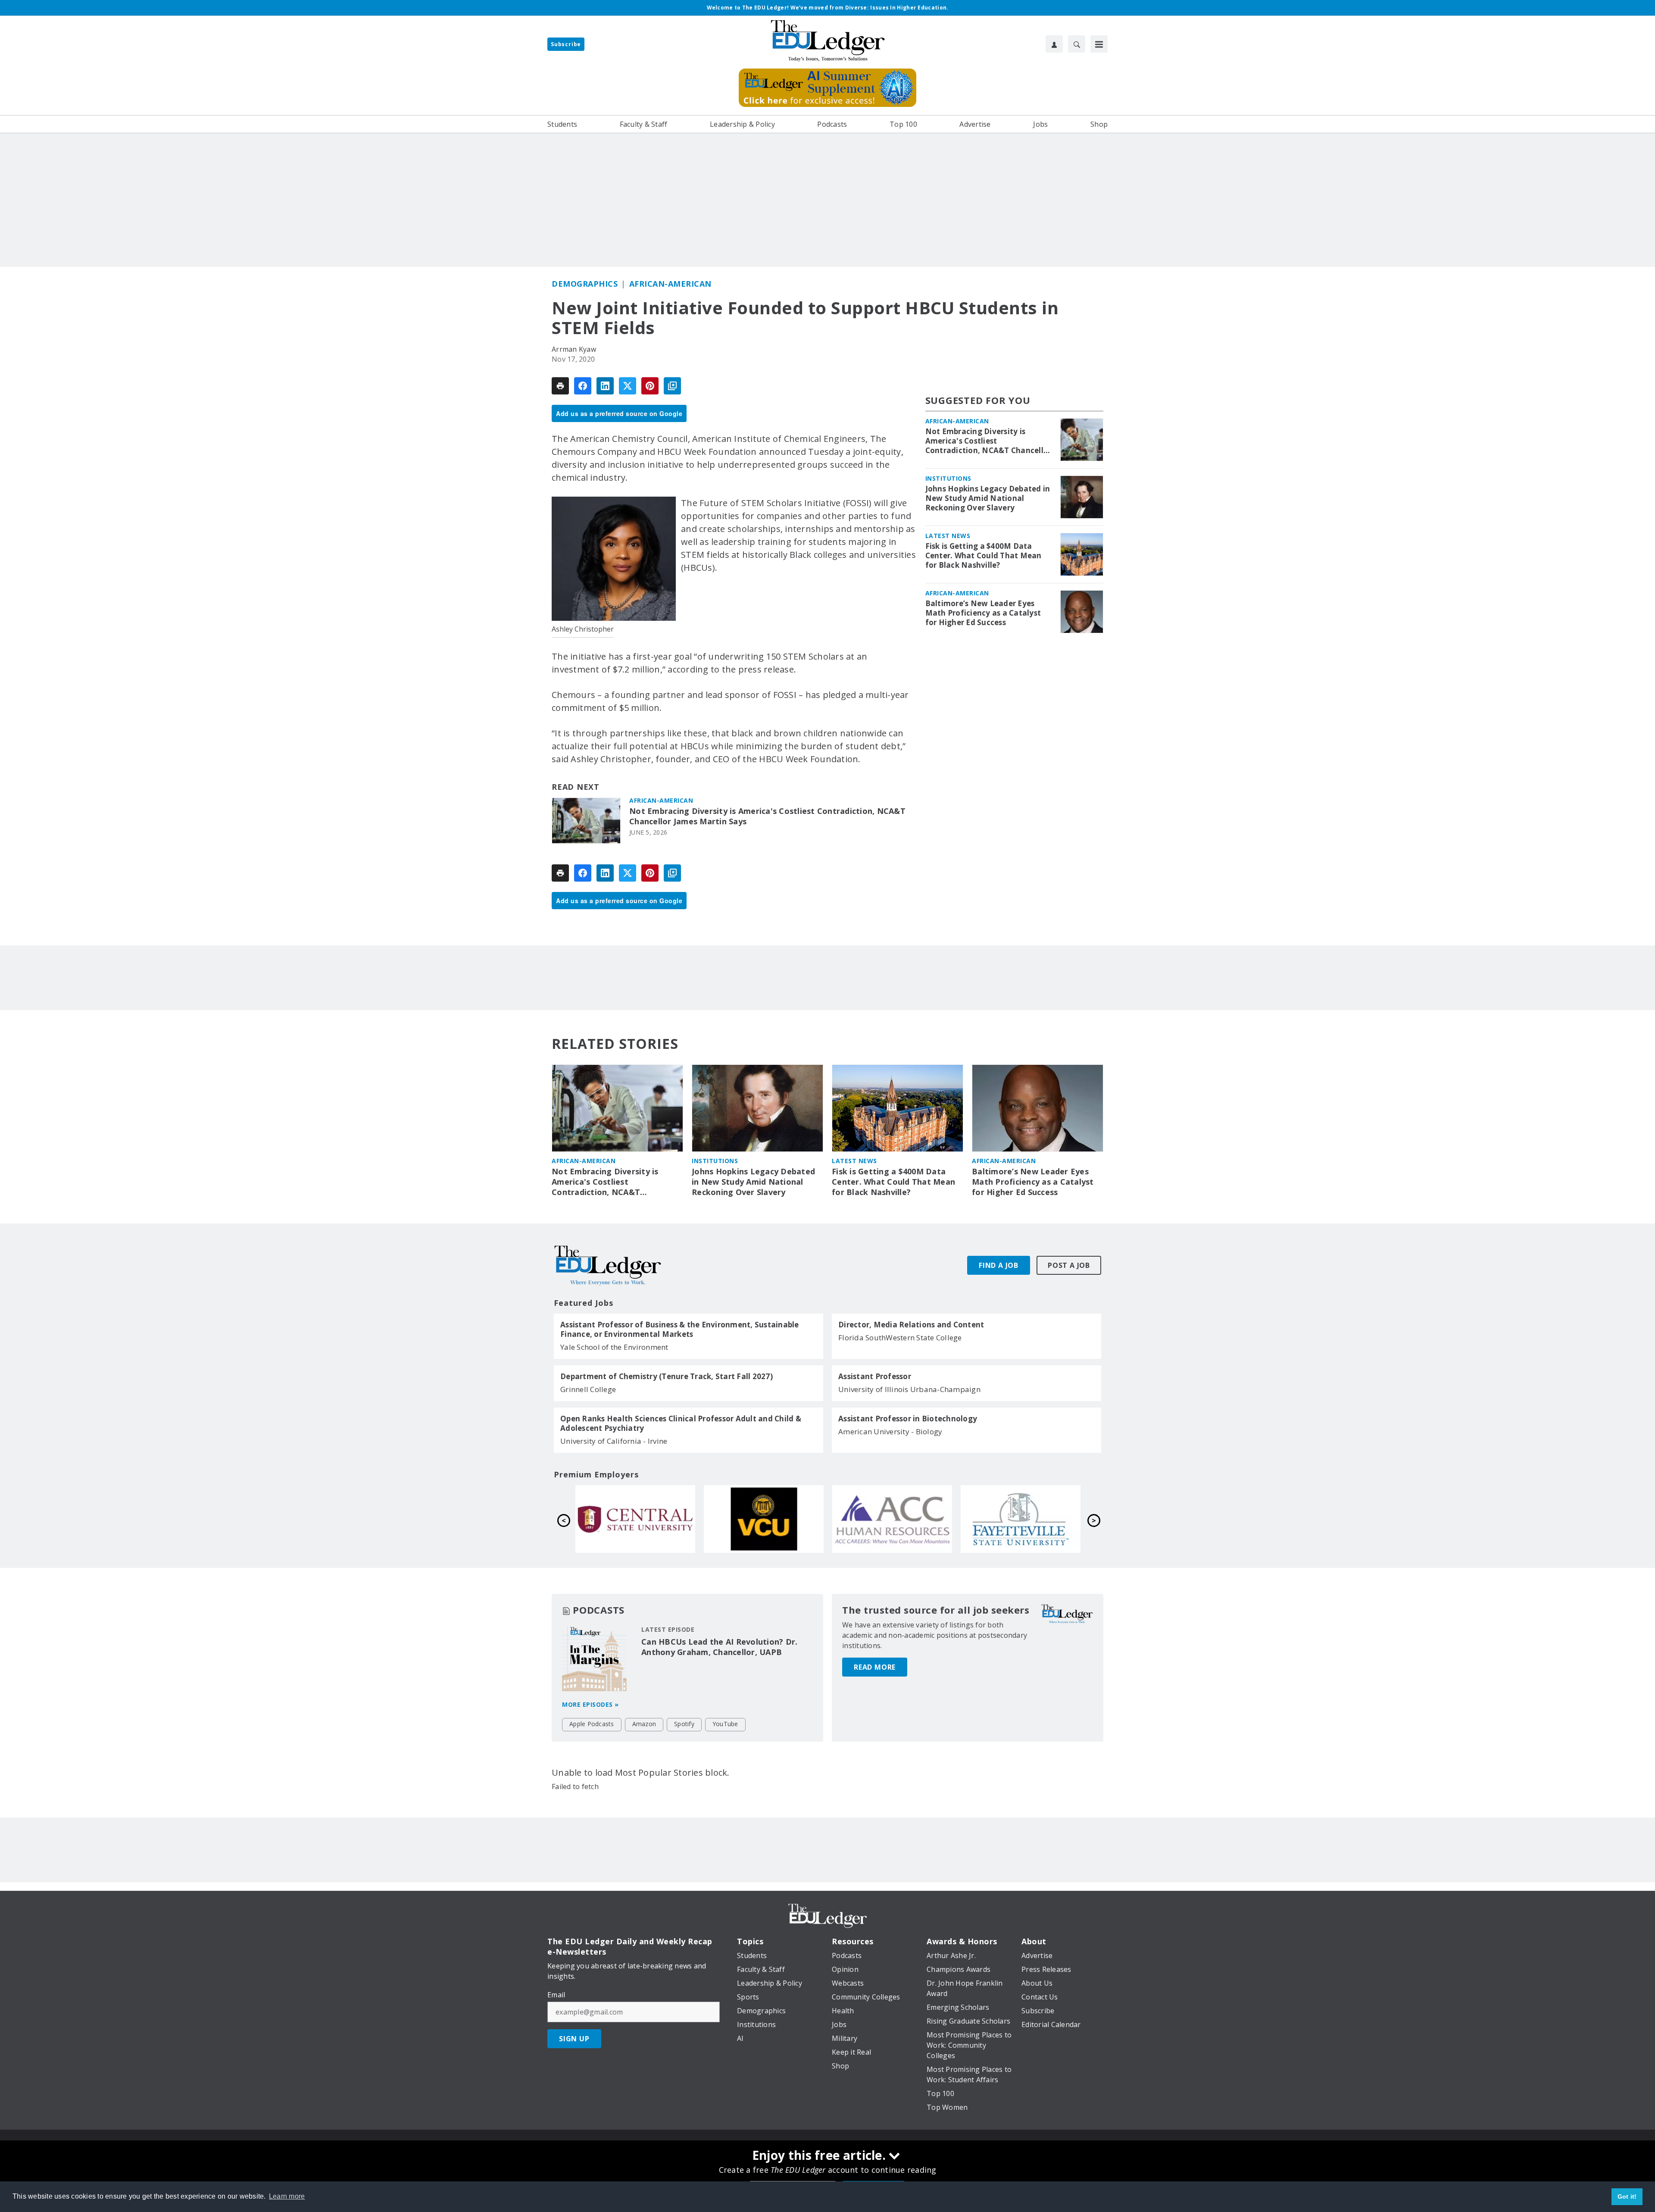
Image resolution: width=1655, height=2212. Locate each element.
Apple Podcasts (592, 1724)
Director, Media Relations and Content (911, 1325)
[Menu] (1099, 44)
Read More (875, 1667)
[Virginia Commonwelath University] (1021, 1519)
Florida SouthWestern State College (900, 1338)
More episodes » (590, 1704)
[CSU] (635, 1519)
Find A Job (999, 1265)
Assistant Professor (875, 1377)
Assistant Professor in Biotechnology (908, 1419)
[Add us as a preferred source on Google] (672, 386)
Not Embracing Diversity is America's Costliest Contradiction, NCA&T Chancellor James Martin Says (767, 816)
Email (556, 1995)
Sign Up (574, 2039)
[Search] (1077, 44)
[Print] (560, 386)
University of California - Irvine (614, 1441)
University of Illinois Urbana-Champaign (909, 1389)
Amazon (644, 1724)
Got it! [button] (1627, 2196)
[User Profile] (1054, 44)
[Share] (583, 386)
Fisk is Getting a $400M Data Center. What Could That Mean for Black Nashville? (984, 556)
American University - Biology (890, 1431)
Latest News (948, 536)
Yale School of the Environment (614, 1347)
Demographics (585, 284)
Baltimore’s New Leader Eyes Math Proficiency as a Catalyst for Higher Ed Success (983, 613)
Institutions (948, 478)
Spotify (684, 1724)
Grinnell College (588, 1389)
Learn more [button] (287, 2196)
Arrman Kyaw (574, 349)
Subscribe (566, 44)
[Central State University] (892, 1519)
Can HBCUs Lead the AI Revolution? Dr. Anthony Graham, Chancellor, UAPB (719, 1647)
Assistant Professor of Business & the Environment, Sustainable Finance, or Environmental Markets (680, 1330)
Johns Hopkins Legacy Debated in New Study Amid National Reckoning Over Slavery (988, 498)
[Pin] (650, 386)
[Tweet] (628, 386)
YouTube (725, 1724)
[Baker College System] (764, 1519)
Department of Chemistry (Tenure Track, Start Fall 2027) (667, 1377)
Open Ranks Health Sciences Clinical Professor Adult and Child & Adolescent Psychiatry (681, 1424)
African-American (670, 284)
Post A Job (1069, 1265)
